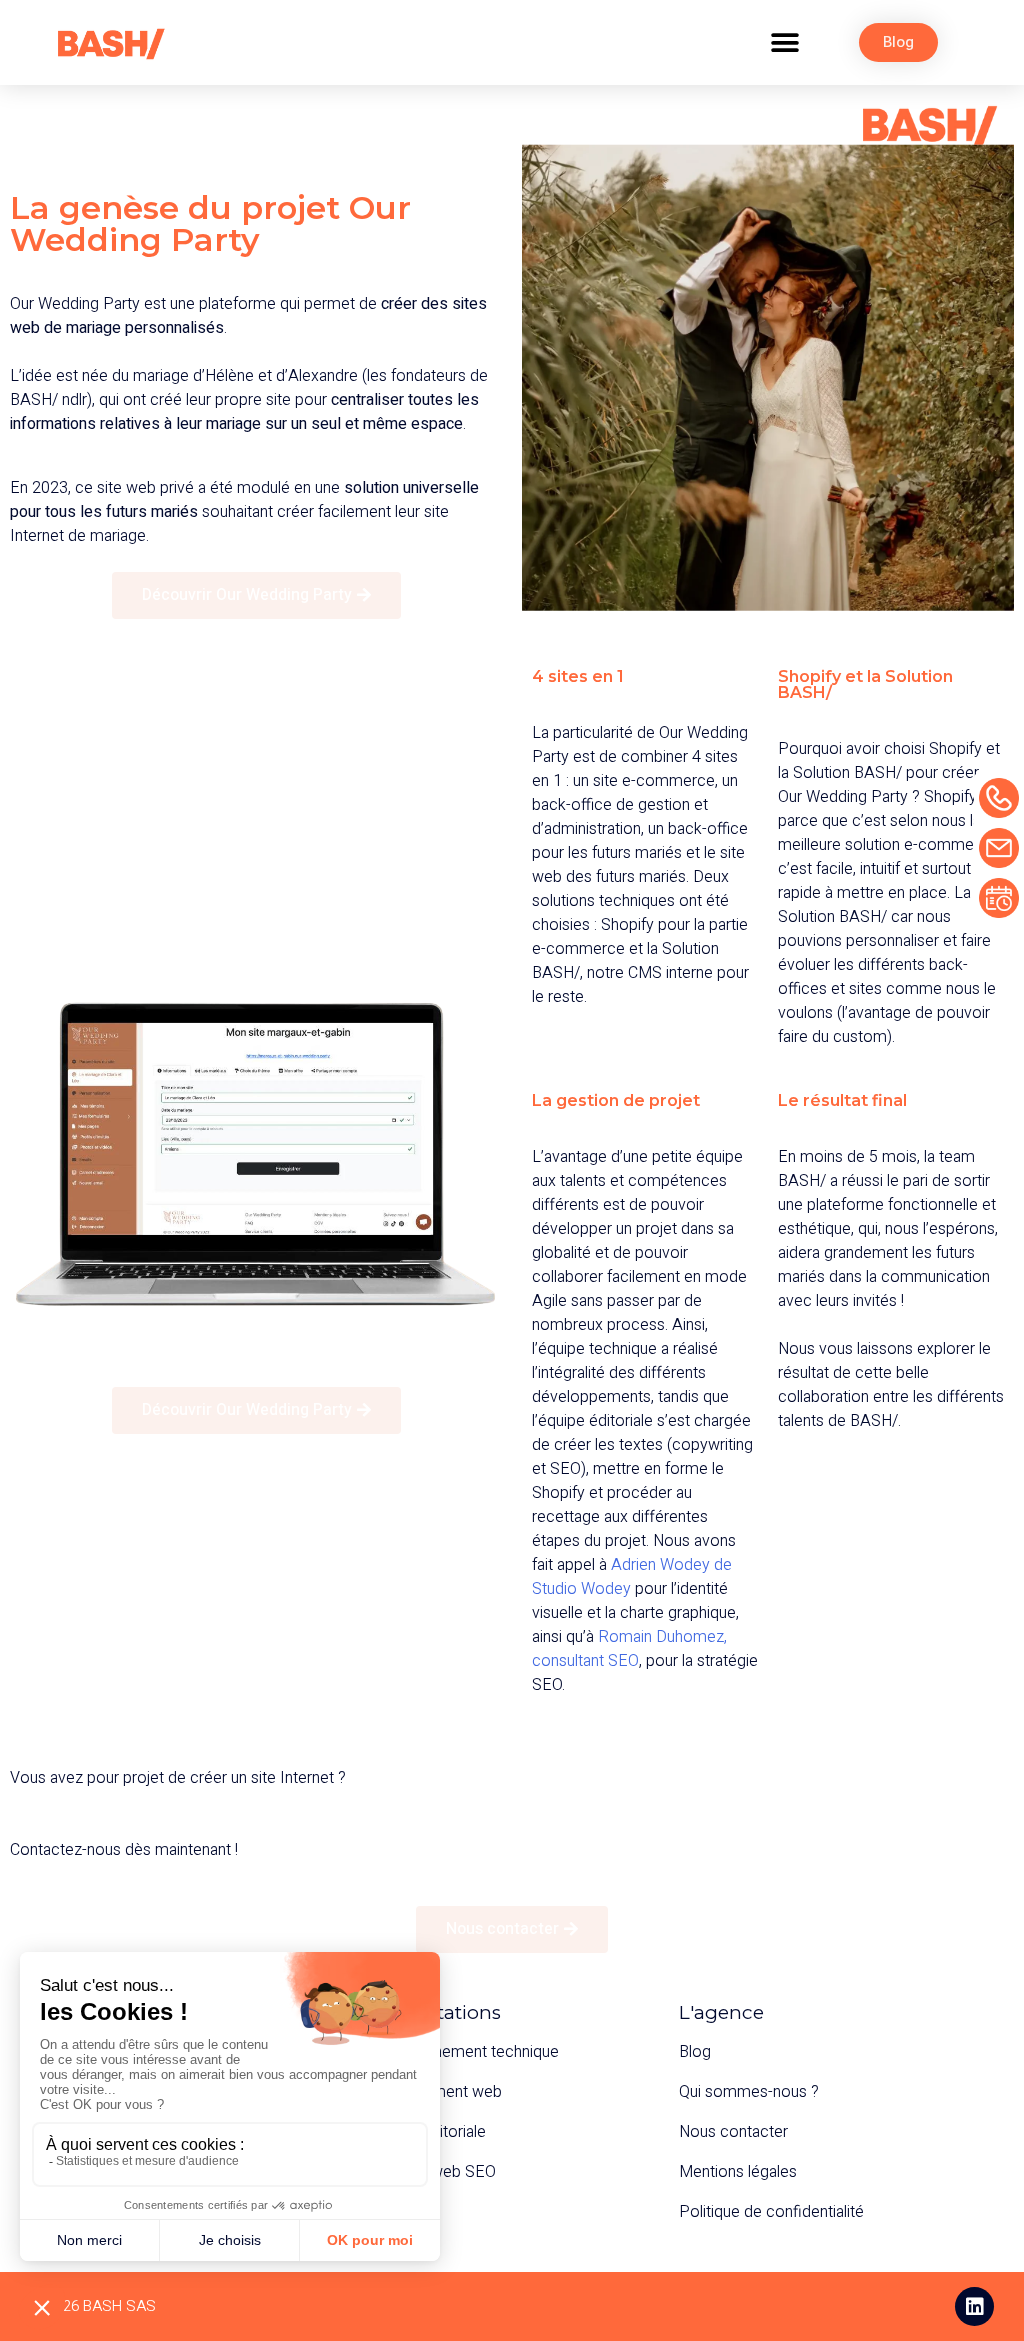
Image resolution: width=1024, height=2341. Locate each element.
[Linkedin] (974, 2306)
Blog (695, 2052)
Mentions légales (738, 2172)
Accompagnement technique (457, 2052)
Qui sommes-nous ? (749, 2092)
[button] (784, 42)
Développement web (428, 2092)
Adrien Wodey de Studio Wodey (632, 1577)
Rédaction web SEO (425, 2172)
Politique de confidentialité (771, 2212)
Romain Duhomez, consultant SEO (629, 1649)
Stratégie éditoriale (420, 2132)
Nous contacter (733, 2132)
